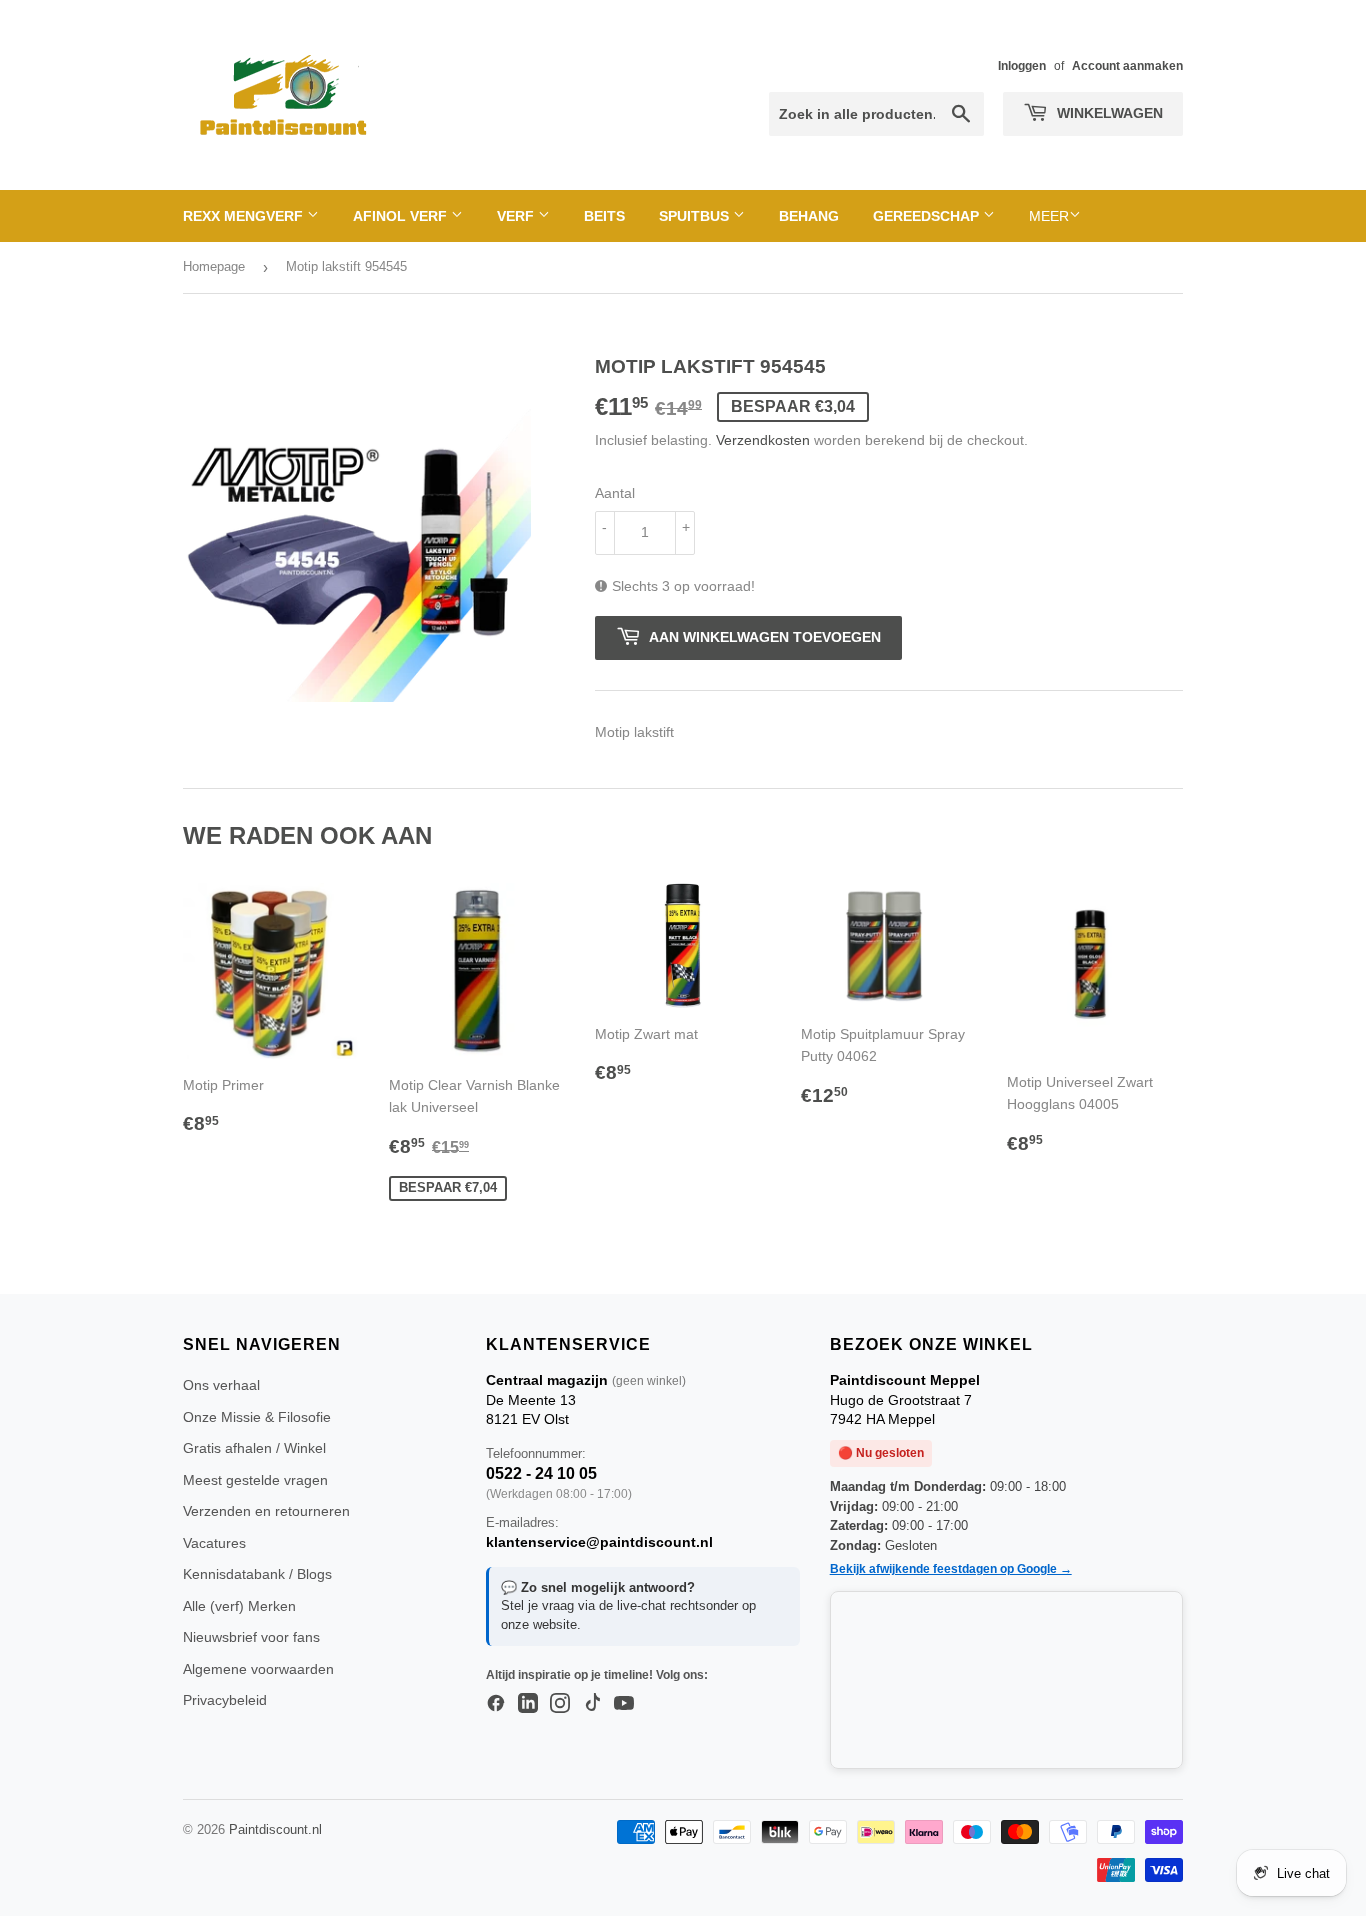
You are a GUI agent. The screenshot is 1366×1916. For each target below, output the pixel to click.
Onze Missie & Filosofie (257, 1417)
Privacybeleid (225, 1700)
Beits (604, 216)
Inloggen (1022, 66)
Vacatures (214, 1543)
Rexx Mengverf (245, 216)
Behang (809, 216)
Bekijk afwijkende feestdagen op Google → (951, 1569)
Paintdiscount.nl (275, 1829)
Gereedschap (928, 216)
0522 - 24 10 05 (541, 1473)
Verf (517, 216)
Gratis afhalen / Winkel (254, 1448)
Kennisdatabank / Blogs (257, 1574)
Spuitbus (696, 216)
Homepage (214, 266)
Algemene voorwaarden (258, 1669)
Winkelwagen (1108, 113)
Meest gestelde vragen (255, 1480)
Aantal (615, 493)
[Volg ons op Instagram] (560, 1704)
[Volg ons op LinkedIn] (528, 1704)
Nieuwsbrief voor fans (251, 1637)
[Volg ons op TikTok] (592, 1704)
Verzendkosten (763, 440)
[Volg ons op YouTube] (624, 1704)
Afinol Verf (402, 216)
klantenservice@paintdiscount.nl (599, 1542)
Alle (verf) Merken (239, 1606)
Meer (1049, 216)
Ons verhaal (221, 1385)
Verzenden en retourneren (266, 1511)
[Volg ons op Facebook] (496, 1704)
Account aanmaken (1127, 66)
